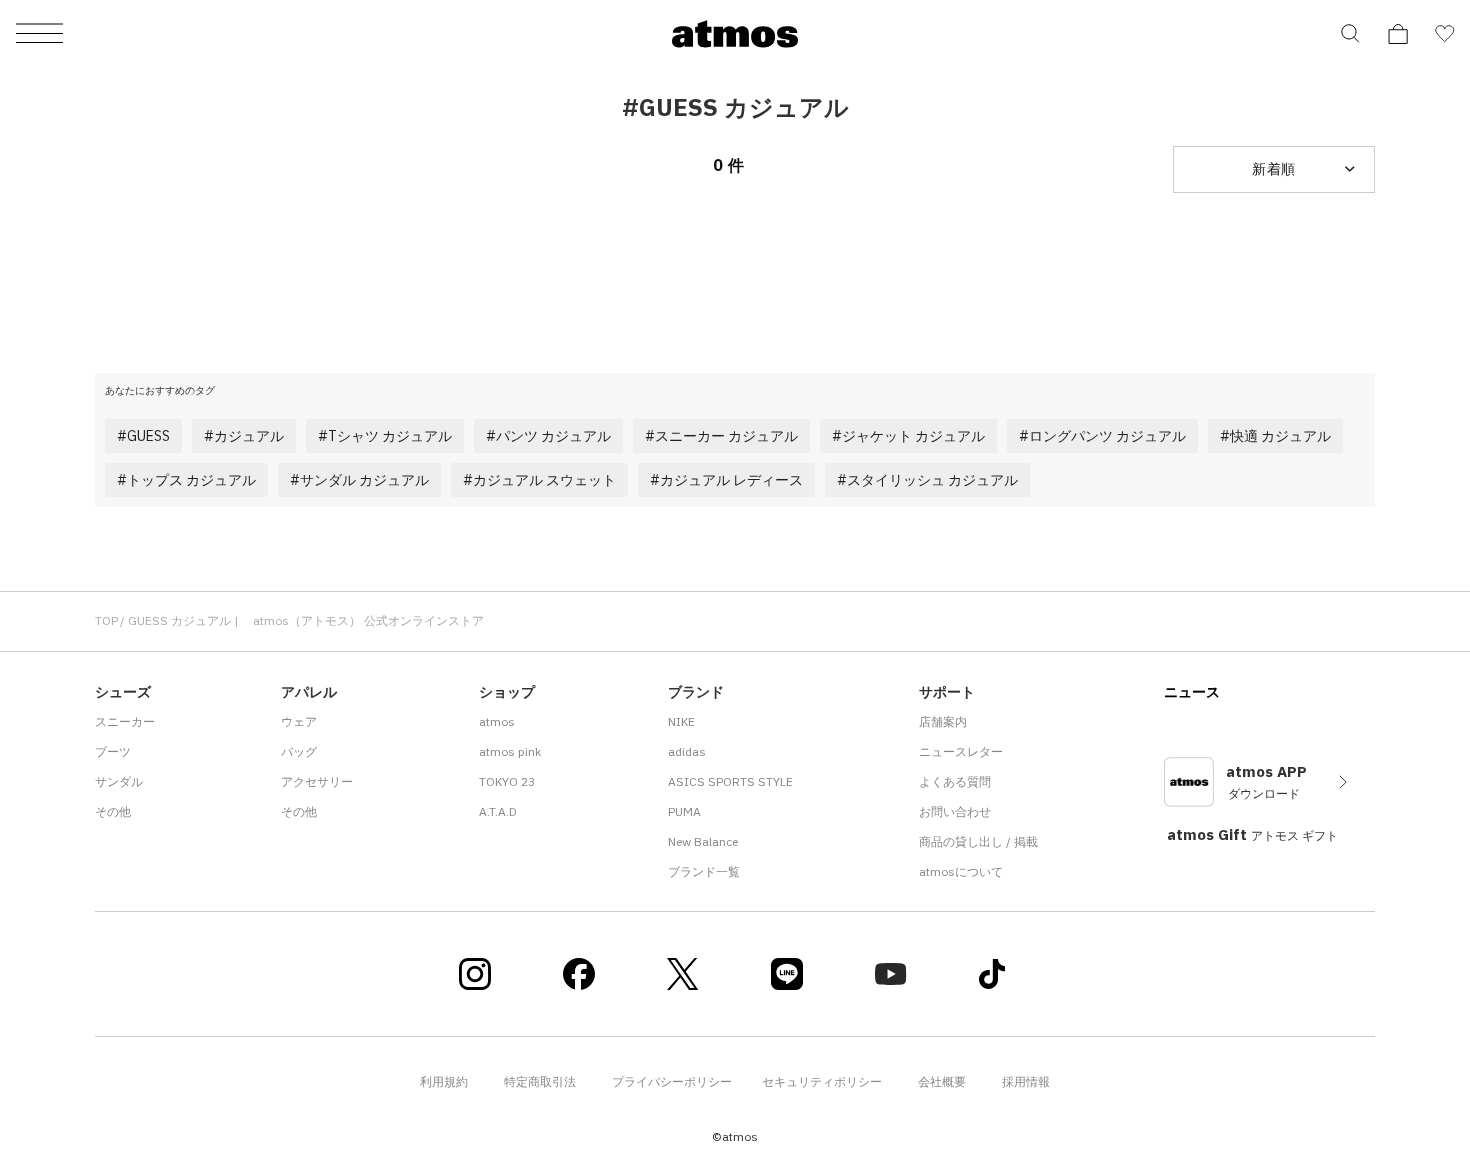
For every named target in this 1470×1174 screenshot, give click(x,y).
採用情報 (1026, 1081)
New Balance (703, 841)
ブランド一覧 (704, 871)
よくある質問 (955, 781)
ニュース (1192, 692)
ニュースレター (961, 751)
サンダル (119, 781)
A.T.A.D (498, 811)
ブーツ (113, 751)
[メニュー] (39, 34)
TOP (106, 620)
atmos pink (510, 751)
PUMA (684, 811)
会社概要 (942, 1081)
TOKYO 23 (507, 781)
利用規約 (444, 1081)
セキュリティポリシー (822, 1081)
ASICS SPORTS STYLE (730, 781)
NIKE (681, 721)
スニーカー (125, 721)
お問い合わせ (955, 811)
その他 (113, 811)
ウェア (299, 721)
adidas (687, 751)
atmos (497, 721)
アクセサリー (317, 781)
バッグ (299, 751)
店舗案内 (943, 721)
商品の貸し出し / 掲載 (978, 841)
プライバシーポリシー (672, 1081)
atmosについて (961, 871)
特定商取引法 (540, 1081)
